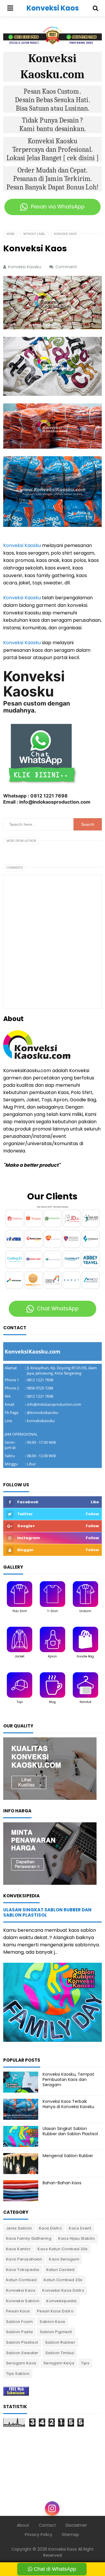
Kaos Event (80, 2228)
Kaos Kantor (19, 2249)
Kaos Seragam (64, 2259)
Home (10, 234)
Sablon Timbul (60, 2353)
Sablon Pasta (20, 2332)
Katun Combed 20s (63, 2280)
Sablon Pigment (56, 2332)
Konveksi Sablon (23, 2301)
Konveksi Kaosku (22, 545)
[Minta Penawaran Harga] (50, 1853)
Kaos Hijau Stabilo (77, 2238)
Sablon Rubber (60, 2342)
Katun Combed (21, 2280)
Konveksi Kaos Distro (63, 2290)
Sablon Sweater (22, 2353)
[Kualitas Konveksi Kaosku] (50, 1768)
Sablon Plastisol (22, 2342)
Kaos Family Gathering (29, 2238)
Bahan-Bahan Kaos (62, 2183)
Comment (67, 267)
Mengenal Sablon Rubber (68, 2156)
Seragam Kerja (59, 2363)
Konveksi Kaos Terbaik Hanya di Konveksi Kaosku (68, 2104)
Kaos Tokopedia (23, 2270)
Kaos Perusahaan (24, 2259)
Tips (85, 2363)
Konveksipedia (62, 2301)
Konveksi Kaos (21, 2290)
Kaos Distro (51, 2228)
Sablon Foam (20, 2322)
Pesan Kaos (18, 2311)
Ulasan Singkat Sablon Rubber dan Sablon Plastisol (47, 1912)
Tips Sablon (18, 2374)
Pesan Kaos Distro (55, 2311)
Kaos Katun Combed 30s (63, 2249)
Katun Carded (61, 2270)
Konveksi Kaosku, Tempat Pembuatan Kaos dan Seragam (68, 2079)
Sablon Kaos (52, 2322)
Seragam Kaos (21, 2363)
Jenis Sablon (19, 2228)
